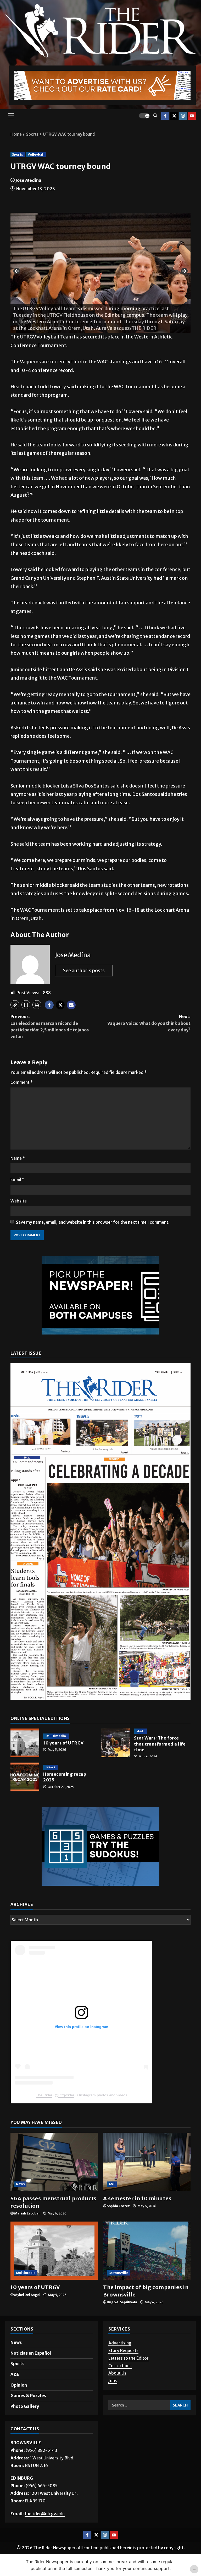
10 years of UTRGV (25, 1743)
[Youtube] (192, 116)
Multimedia (56, 1736)
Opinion (19, 2385)
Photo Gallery (25, 2406)
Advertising (120, 2343)
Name (18, 1158)
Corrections (120, 2365)
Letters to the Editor (129, 2358)
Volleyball (36, 154)
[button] (11, 116)
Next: (149, 1023)
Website (19, 1201)
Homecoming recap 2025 (25, 1777)
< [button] (17, 271)
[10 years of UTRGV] (54, 2251)
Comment (22, 1082)
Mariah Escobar (27, 2213)
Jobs (113, 2381)
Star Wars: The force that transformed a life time (116, 1743)
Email (17, 1179)
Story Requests (123, 2350)
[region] (100, 273)
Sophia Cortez (118, 2206)
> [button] (184, 271)
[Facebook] (165, 116)
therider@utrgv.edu (45, 2514)
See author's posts (84, 970)
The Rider (44, 2095)
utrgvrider (66, 2095)
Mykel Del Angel (27, 2295)
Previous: (50, 1027)
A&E (140, 1731)
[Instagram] (183, 116)
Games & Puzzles (28, 2395)
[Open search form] (155, 116)
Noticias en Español (31, 2353)
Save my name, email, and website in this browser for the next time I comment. (93, 1222)
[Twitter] (174, 116)
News (51, 1767)
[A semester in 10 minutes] (147, 2162)
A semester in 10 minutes (137, 2198)
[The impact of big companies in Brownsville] (147, 2251)
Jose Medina (28, 180)
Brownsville (118, 2273)
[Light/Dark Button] (144, 116)
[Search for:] (139, 2405)
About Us (117, 2373)
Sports (18, 154)
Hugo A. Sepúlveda (122, 2302)
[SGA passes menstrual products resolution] (54, 2162)
